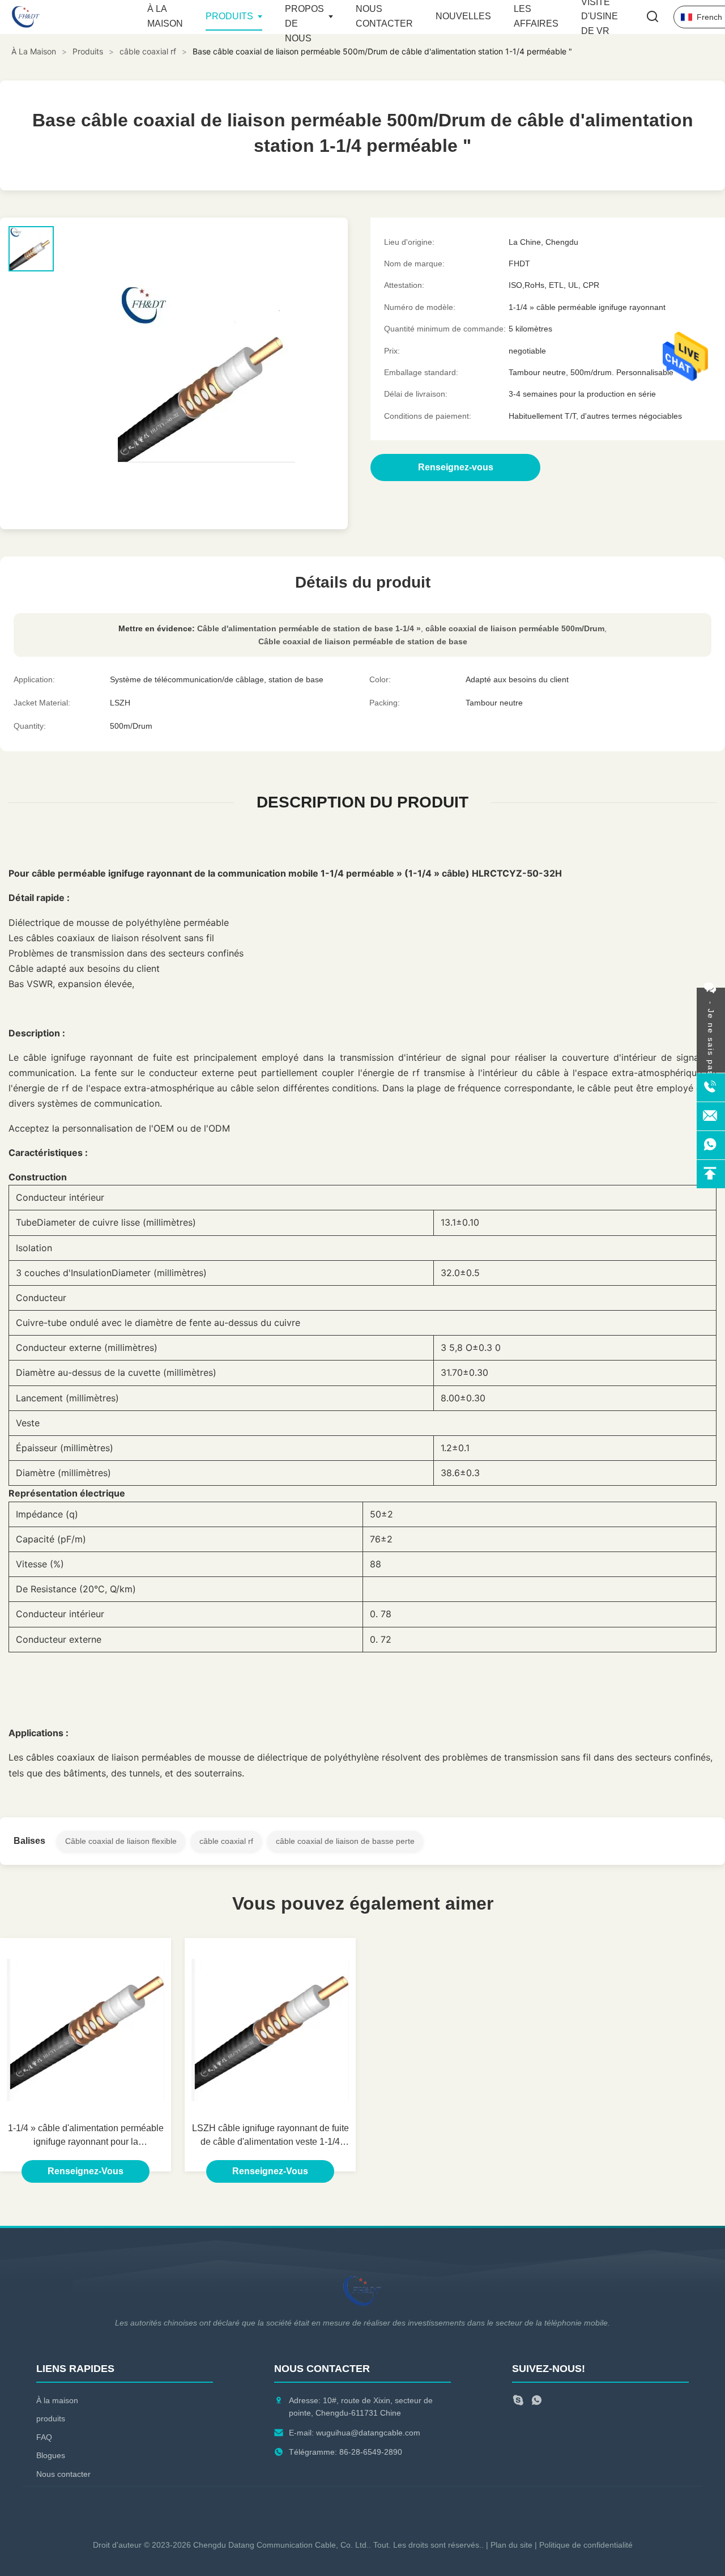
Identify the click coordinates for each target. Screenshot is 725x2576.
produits (51, 2418)
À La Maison (34, 51)
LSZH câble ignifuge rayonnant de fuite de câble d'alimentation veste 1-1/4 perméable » (270, 2136)
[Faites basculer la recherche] (652, 17)
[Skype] (518, 2402)
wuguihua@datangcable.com (368, 2433)
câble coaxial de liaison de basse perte (345, 1841)
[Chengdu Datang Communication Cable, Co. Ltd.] (74, 17)
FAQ (44, 2437)
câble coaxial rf (226, 1841)
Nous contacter (63, 2474)
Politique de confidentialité (586, 2545)
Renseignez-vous (86, 2171)
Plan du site (511, 2545)
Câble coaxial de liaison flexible (121, 1841)
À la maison (57, 2400)
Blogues (51, 2455)
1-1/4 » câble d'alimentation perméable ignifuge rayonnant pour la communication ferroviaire (86, 2136)
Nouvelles (463, 16)
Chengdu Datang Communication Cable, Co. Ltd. (281, 2545)
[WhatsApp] (537, 2402)
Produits (229, 16)
